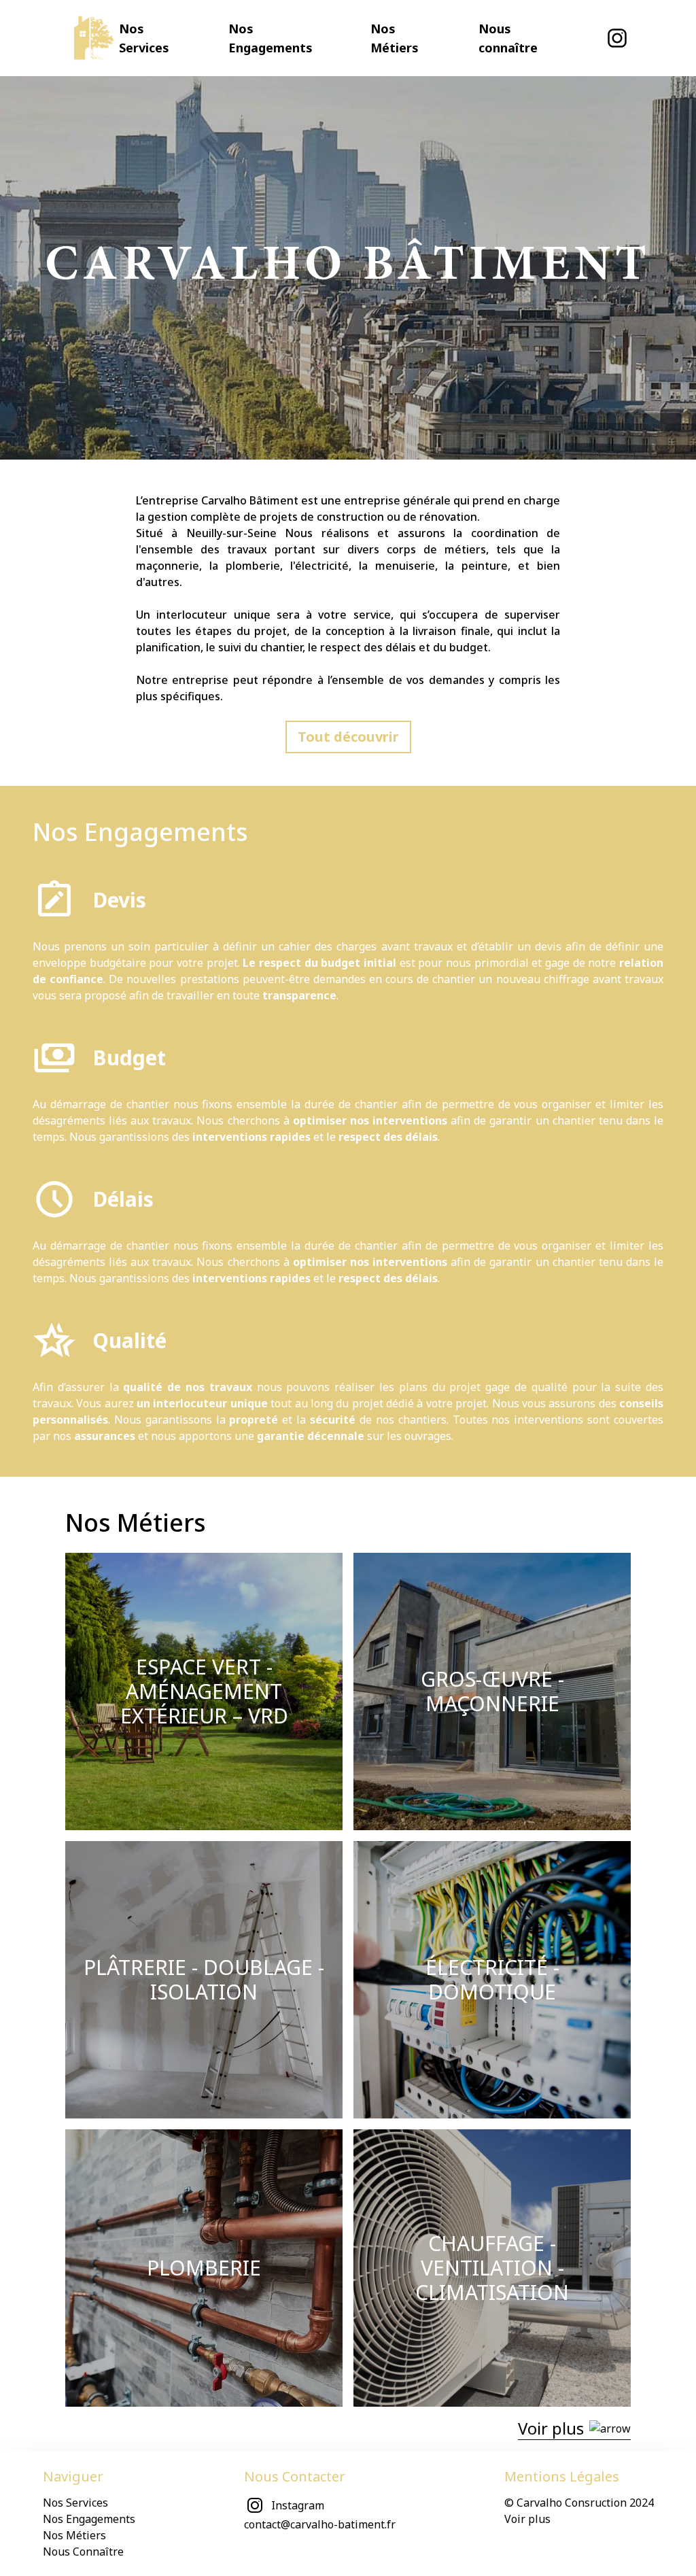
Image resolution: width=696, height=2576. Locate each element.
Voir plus (527, 2519)
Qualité (129, 1340)
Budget (129, 1058)
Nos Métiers (74, 2535)
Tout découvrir (348, 737)
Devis (119, 900)
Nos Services (75, 2503)
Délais (123, 1199)
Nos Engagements (140, 832)
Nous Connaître (83, 2552)
